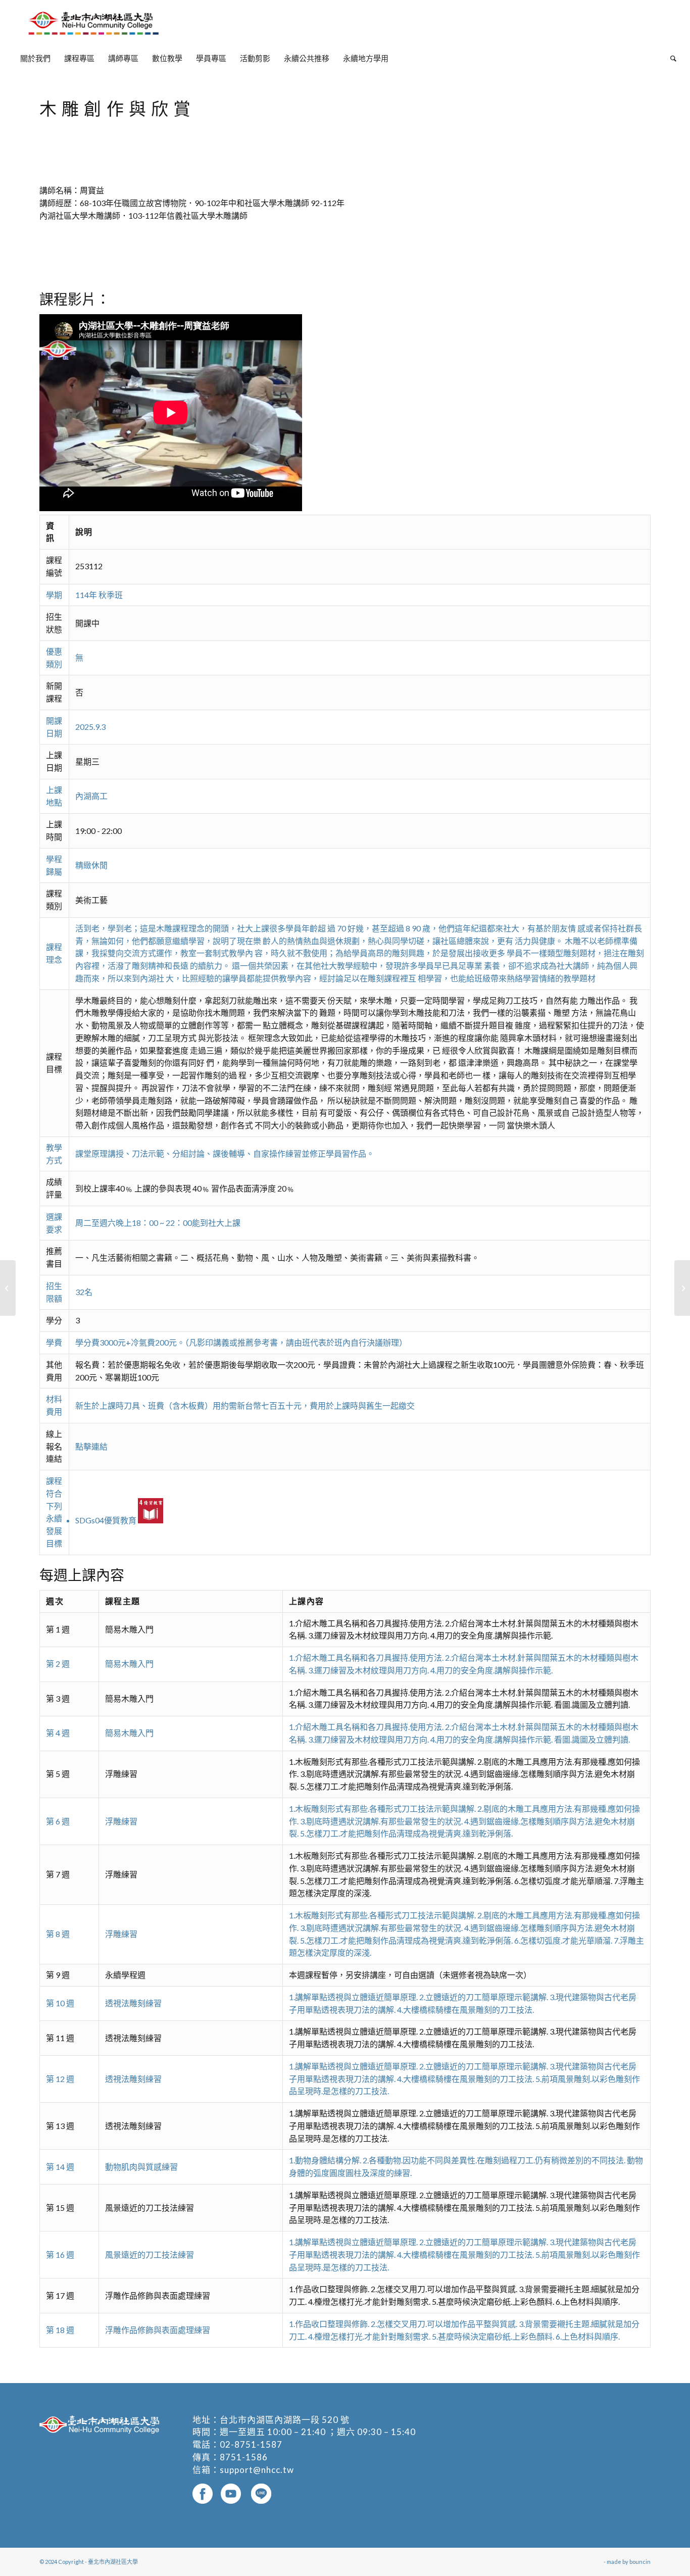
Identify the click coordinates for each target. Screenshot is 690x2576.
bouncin (640, 2562)
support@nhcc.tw (257, 2470)
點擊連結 (91, 1446)
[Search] (670, 58)
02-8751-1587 (251, 2444)
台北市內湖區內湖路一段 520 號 (285, 2420)
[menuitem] (35, 58)
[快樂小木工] (8, 1288)
